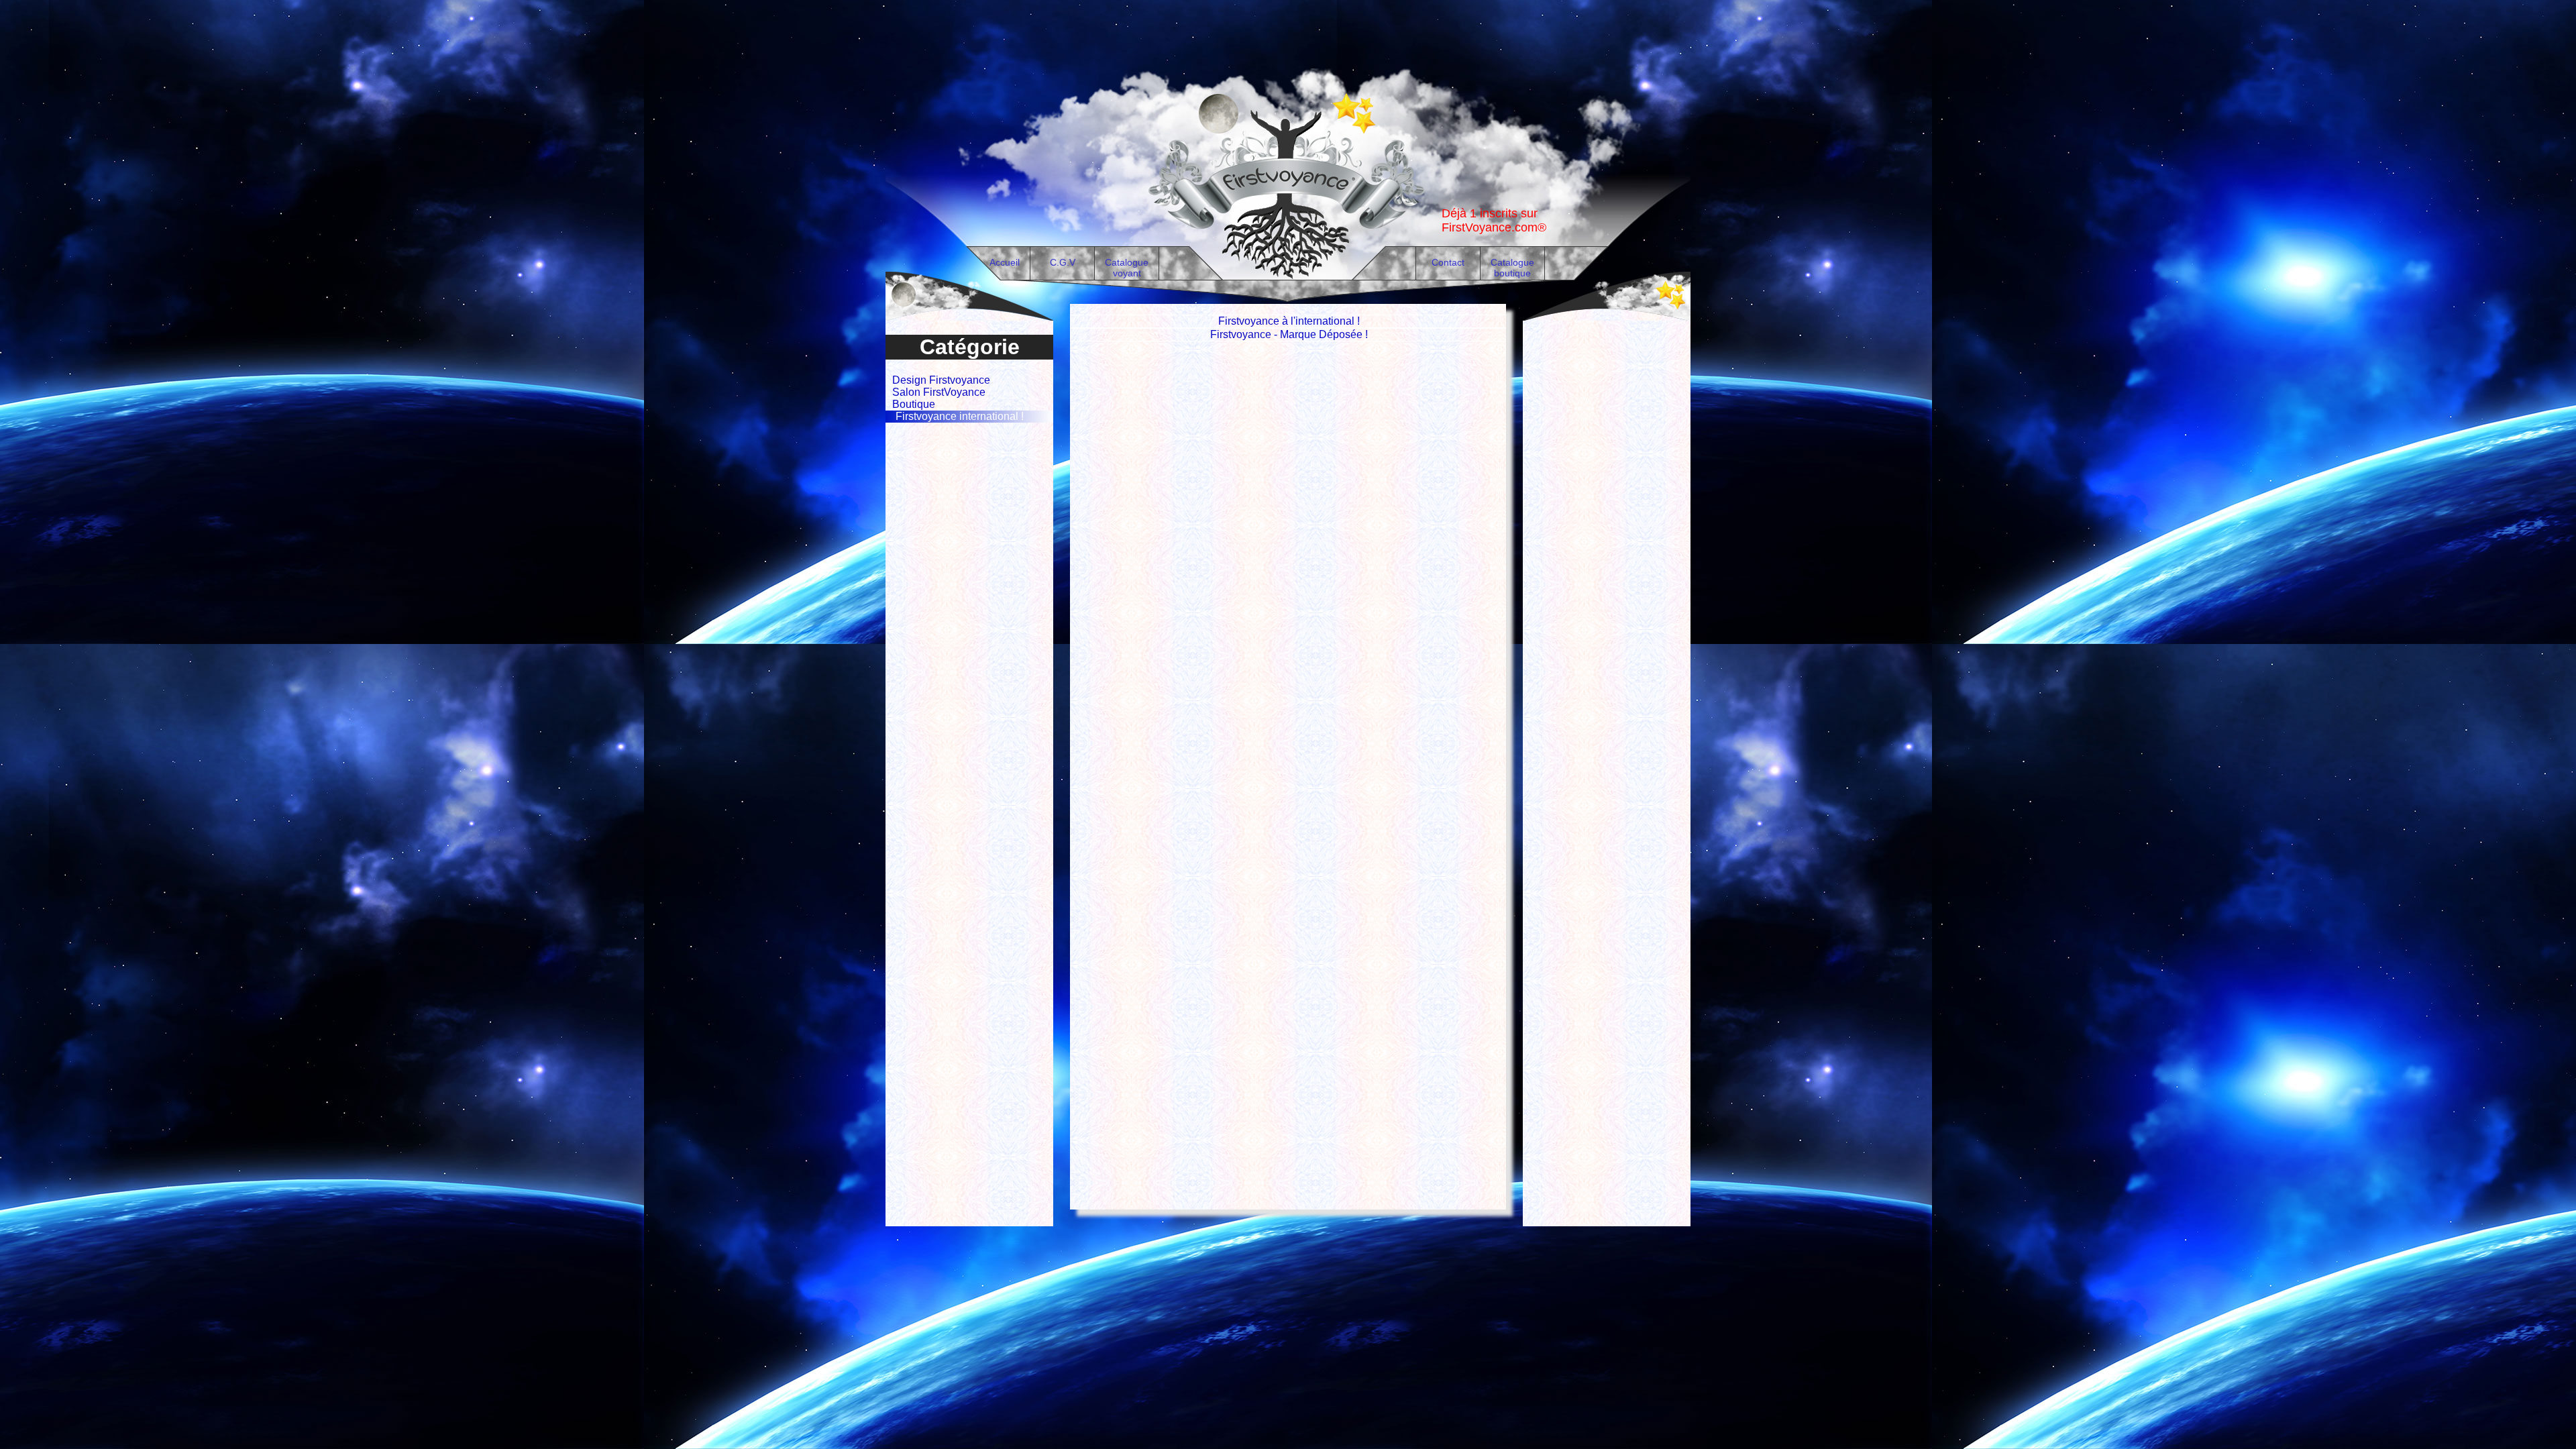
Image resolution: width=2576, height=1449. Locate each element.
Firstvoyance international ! (960, 416)
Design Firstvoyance (941, 380)
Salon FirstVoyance (939, 392)
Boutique (914, 404)
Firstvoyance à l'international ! (1289, 321)
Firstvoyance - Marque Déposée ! (1289, 334)
